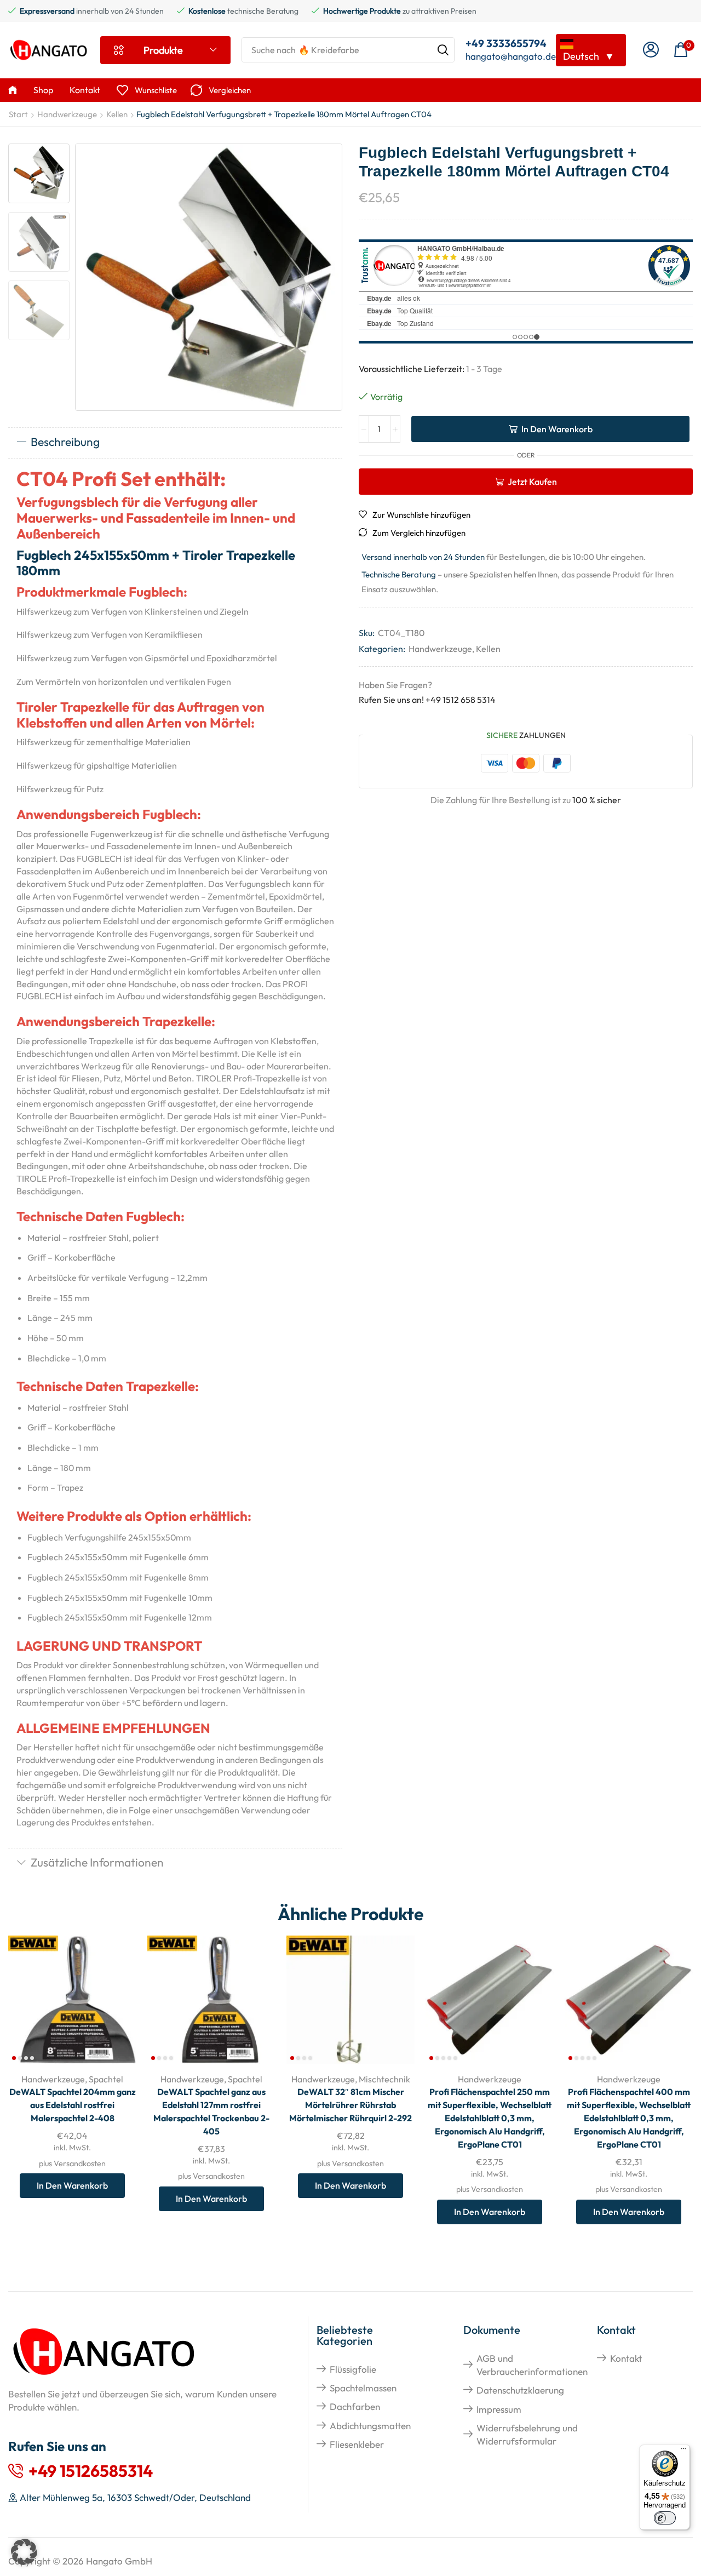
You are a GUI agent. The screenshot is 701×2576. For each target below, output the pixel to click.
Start (18, 114)
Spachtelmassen (363, 2388)
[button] (651, 50)
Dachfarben (355, 2406)
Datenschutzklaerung (520, 2390)
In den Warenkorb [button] (116, 1992)
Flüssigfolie (353, 2369)
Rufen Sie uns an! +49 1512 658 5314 (427, 700)
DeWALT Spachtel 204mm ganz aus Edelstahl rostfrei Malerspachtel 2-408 (73, 2105)
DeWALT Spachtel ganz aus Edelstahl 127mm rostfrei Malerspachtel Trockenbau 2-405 (211, 2111)
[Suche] (443, 50)
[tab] (175, 443)
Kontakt (626, 2358)
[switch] (665, 2518)
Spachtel (106, 2079)
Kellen (117, 114)
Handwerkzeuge (67, 114)
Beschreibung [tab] (65, 442)
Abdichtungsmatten (370, 2426)
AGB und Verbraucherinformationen (532, 2365)
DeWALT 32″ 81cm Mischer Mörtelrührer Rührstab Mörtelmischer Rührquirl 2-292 (350, 2105)
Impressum (499, 2409)
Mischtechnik (384, 2079)
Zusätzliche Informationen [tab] (97, 1862)
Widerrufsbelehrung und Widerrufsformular (527, 2434)
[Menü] (683, 2451)
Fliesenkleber (357, 2444)
